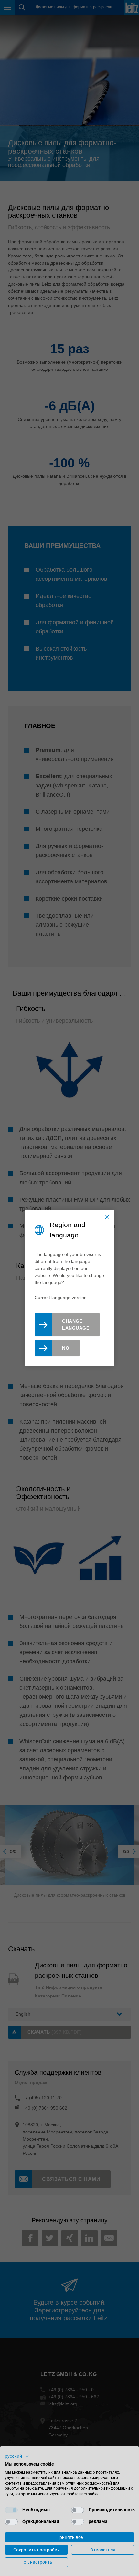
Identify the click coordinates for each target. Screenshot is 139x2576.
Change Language (76, 1325)
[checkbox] (11, 2510)
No (66, 1348)
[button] (17, 2456)
